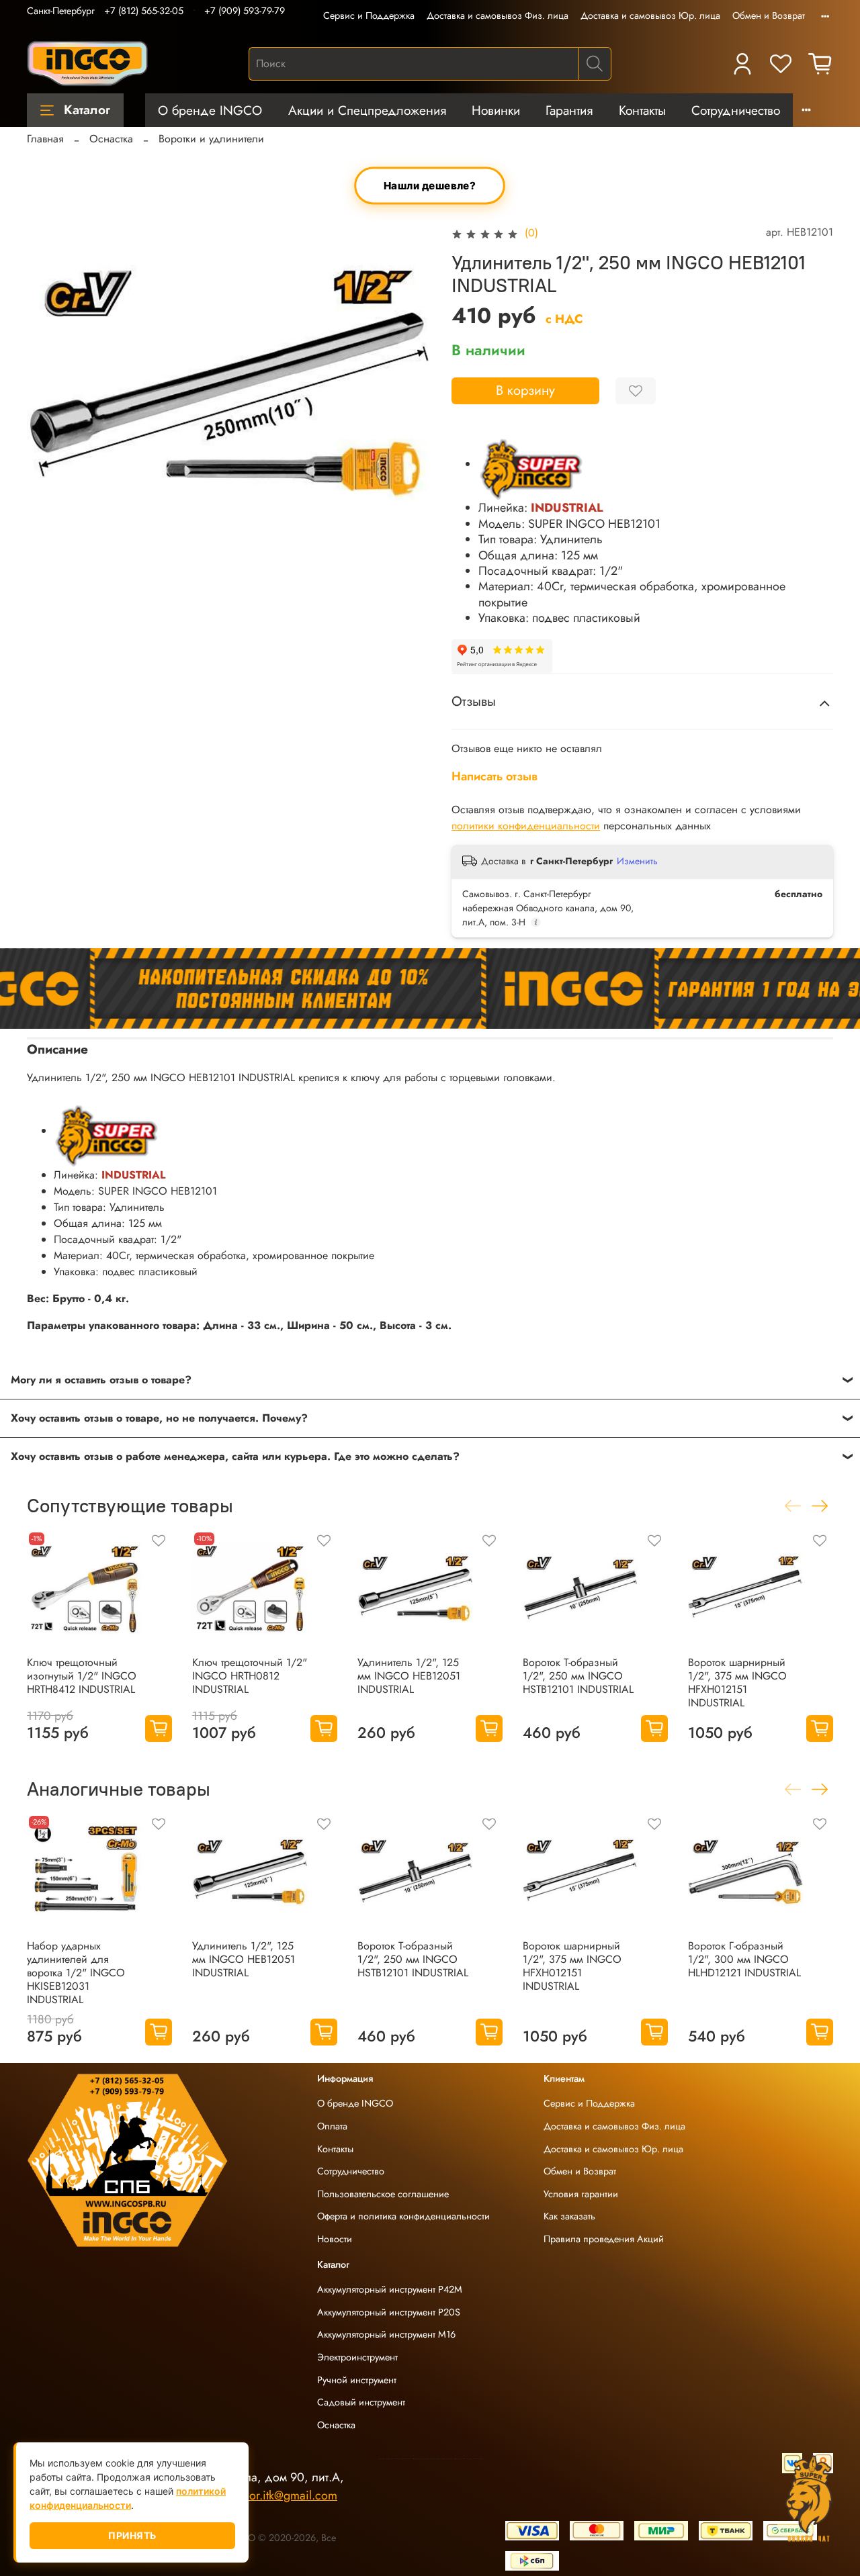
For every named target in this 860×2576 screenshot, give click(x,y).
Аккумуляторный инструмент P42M (390, 2289)
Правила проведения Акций (604, 2239)
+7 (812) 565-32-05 (144, 11)
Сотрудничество (736, 110)
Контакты (642, 110)
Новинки (496, 110)
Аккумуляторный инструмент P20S (389, 2312)
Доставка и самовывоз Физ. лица (498, 15)
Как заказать (569, 2216)
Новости (335, 2239)
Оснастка (111, 139)
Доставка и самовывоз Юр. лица (650, 15)
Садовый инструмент (361, 2402)
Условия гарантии (581, 2194)
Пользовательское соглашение (383, 2194)
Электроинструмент (357, 2357)
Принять (132, 2535)
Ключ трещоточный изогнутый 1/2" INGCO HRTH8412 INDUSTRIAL (82, 1676)
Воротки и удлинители (211, 139)
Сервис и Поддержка (369, 15)
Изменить (637, 861)
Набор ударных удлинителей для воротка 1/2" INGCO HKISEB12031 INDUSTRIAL (76, 1973)
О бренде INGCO (210, 110)
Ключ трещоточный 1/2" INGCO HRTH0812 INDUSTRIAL (250, 1676)
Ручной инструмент (357, 2380)
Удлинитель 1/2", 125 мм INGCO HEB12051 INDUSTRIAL (409, 1676)
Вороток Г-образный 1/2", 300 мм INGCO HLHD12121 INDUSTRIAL (744, 1959)
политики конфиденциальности (526, 826)
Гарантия (569, 110)
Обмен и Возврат (769, 15)
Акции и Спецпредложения (367, 110)
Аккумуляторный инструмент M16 (386, 2334)
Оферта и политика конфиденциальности (403, 2216)
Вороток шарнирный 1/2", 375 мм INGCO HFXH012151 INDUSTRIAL (737, 1683)
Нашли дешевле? (430, 186)
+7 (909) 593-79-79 (245, 11)
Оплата (332, 2126)
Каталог (87, 109)
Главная (45, 139)
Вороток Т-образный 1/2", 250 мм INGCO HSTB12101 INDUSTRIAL (578, 1676)
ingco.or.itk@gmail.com (277, 2495)
